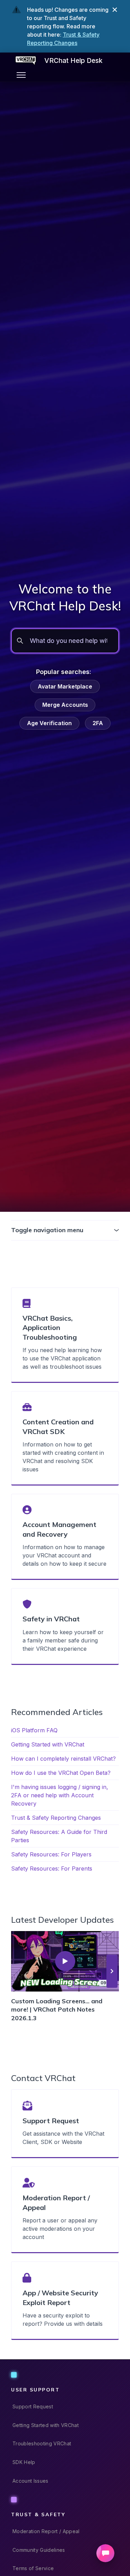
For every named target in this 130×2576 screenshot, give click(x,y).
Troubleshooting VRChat (42, 2443)
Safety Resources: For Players (51, 1854)
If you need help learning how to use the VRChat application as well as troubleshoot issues (62, 1358)
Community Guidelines (39, 2550)
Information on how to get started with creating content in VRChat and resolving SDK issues (63, 1457)
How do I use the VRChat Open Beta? (61, 1773)
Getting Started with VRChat (48, 1744)
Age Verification (49, 723)
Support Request (33, 2406)
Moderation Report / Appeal (46, 2531)
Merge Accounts (65, 705)
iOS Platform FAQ (34, 1730)
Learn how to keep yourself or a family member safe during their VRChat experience (63, 1640)
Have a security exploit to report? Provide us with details (63, 2320)
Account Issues (31, 2481)
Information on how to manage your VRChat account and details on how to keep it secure (64, 1555)
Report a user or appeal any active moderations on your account (60, 2229)
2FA (98, 723)
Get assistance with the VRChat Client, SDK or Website (63, 2138)
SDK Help (24, 2462)
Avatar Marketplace (65, 686)
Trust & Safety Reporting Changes (56, 1818)
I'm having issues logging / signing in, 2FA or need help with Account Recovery (60, 1795)
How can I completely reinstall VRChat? (63, 1759)
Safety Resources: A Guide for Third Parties (59, 1836)
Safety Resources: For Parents (52, 1868)
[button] (112, 1971)
